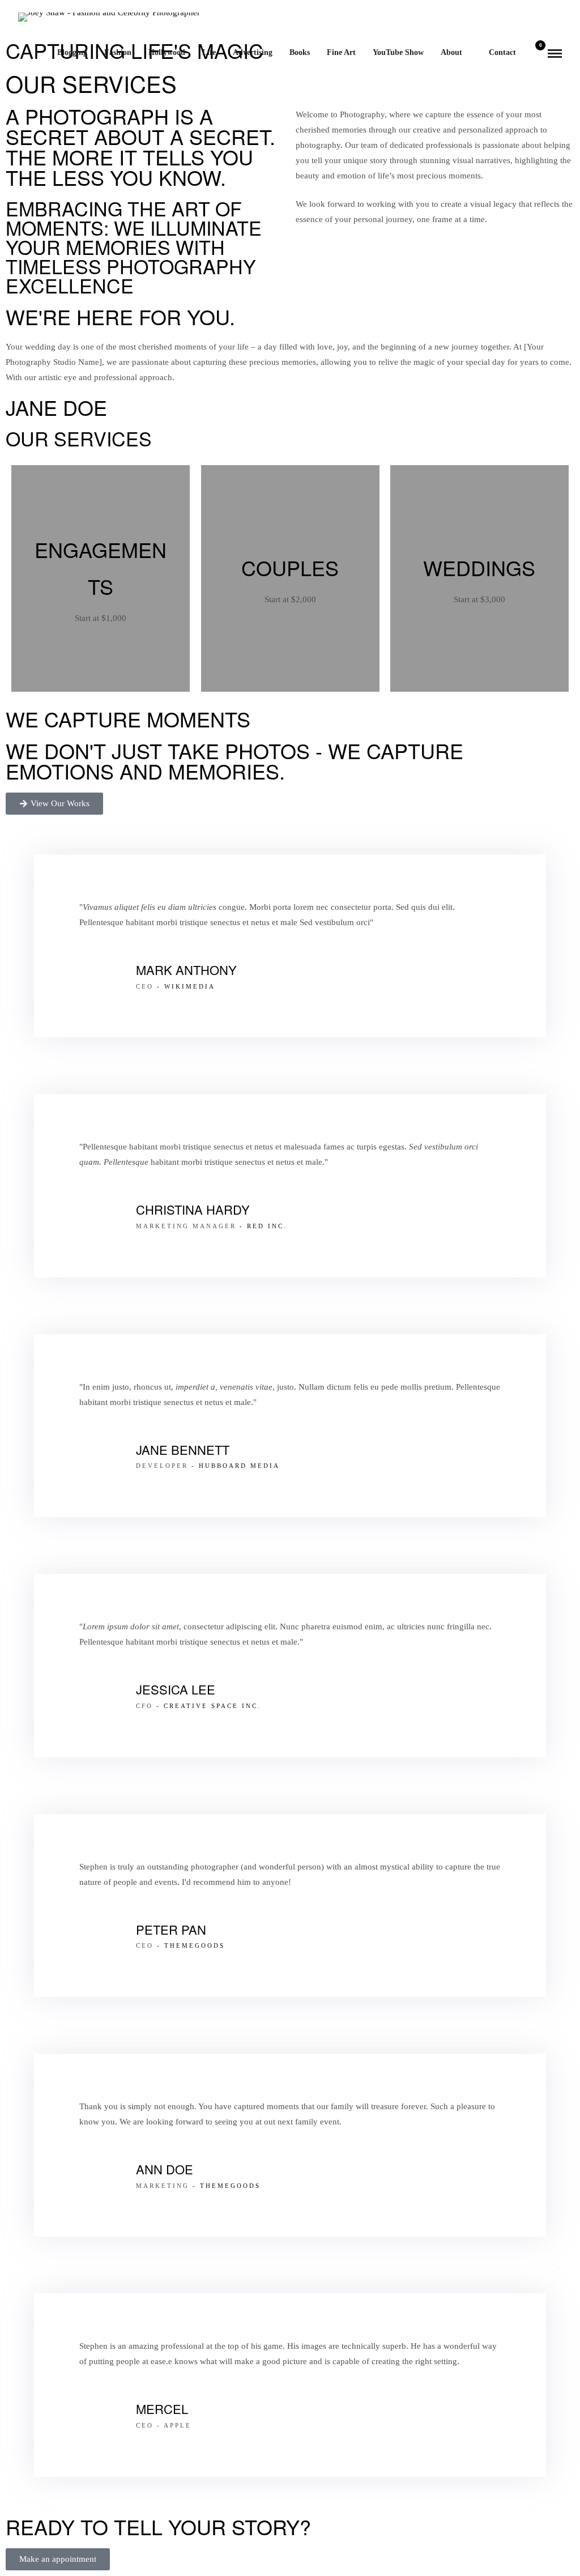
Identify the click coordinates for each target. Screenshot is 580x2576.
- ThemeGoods (189, 1945)
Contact (502, 52)
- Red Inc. (262, 1226)
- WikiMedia (184, 986)
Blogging (72, 52)
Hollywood (167, 52)
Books (300, 52)
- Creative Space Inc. (207, 1706)
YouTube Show (398, 52)
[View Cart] (536, 53)
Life (209, 52)
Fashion (118, 52)
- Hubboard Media (234, 1466)
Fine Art (341, 52)
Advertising (253, 52)
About (451, 52)
